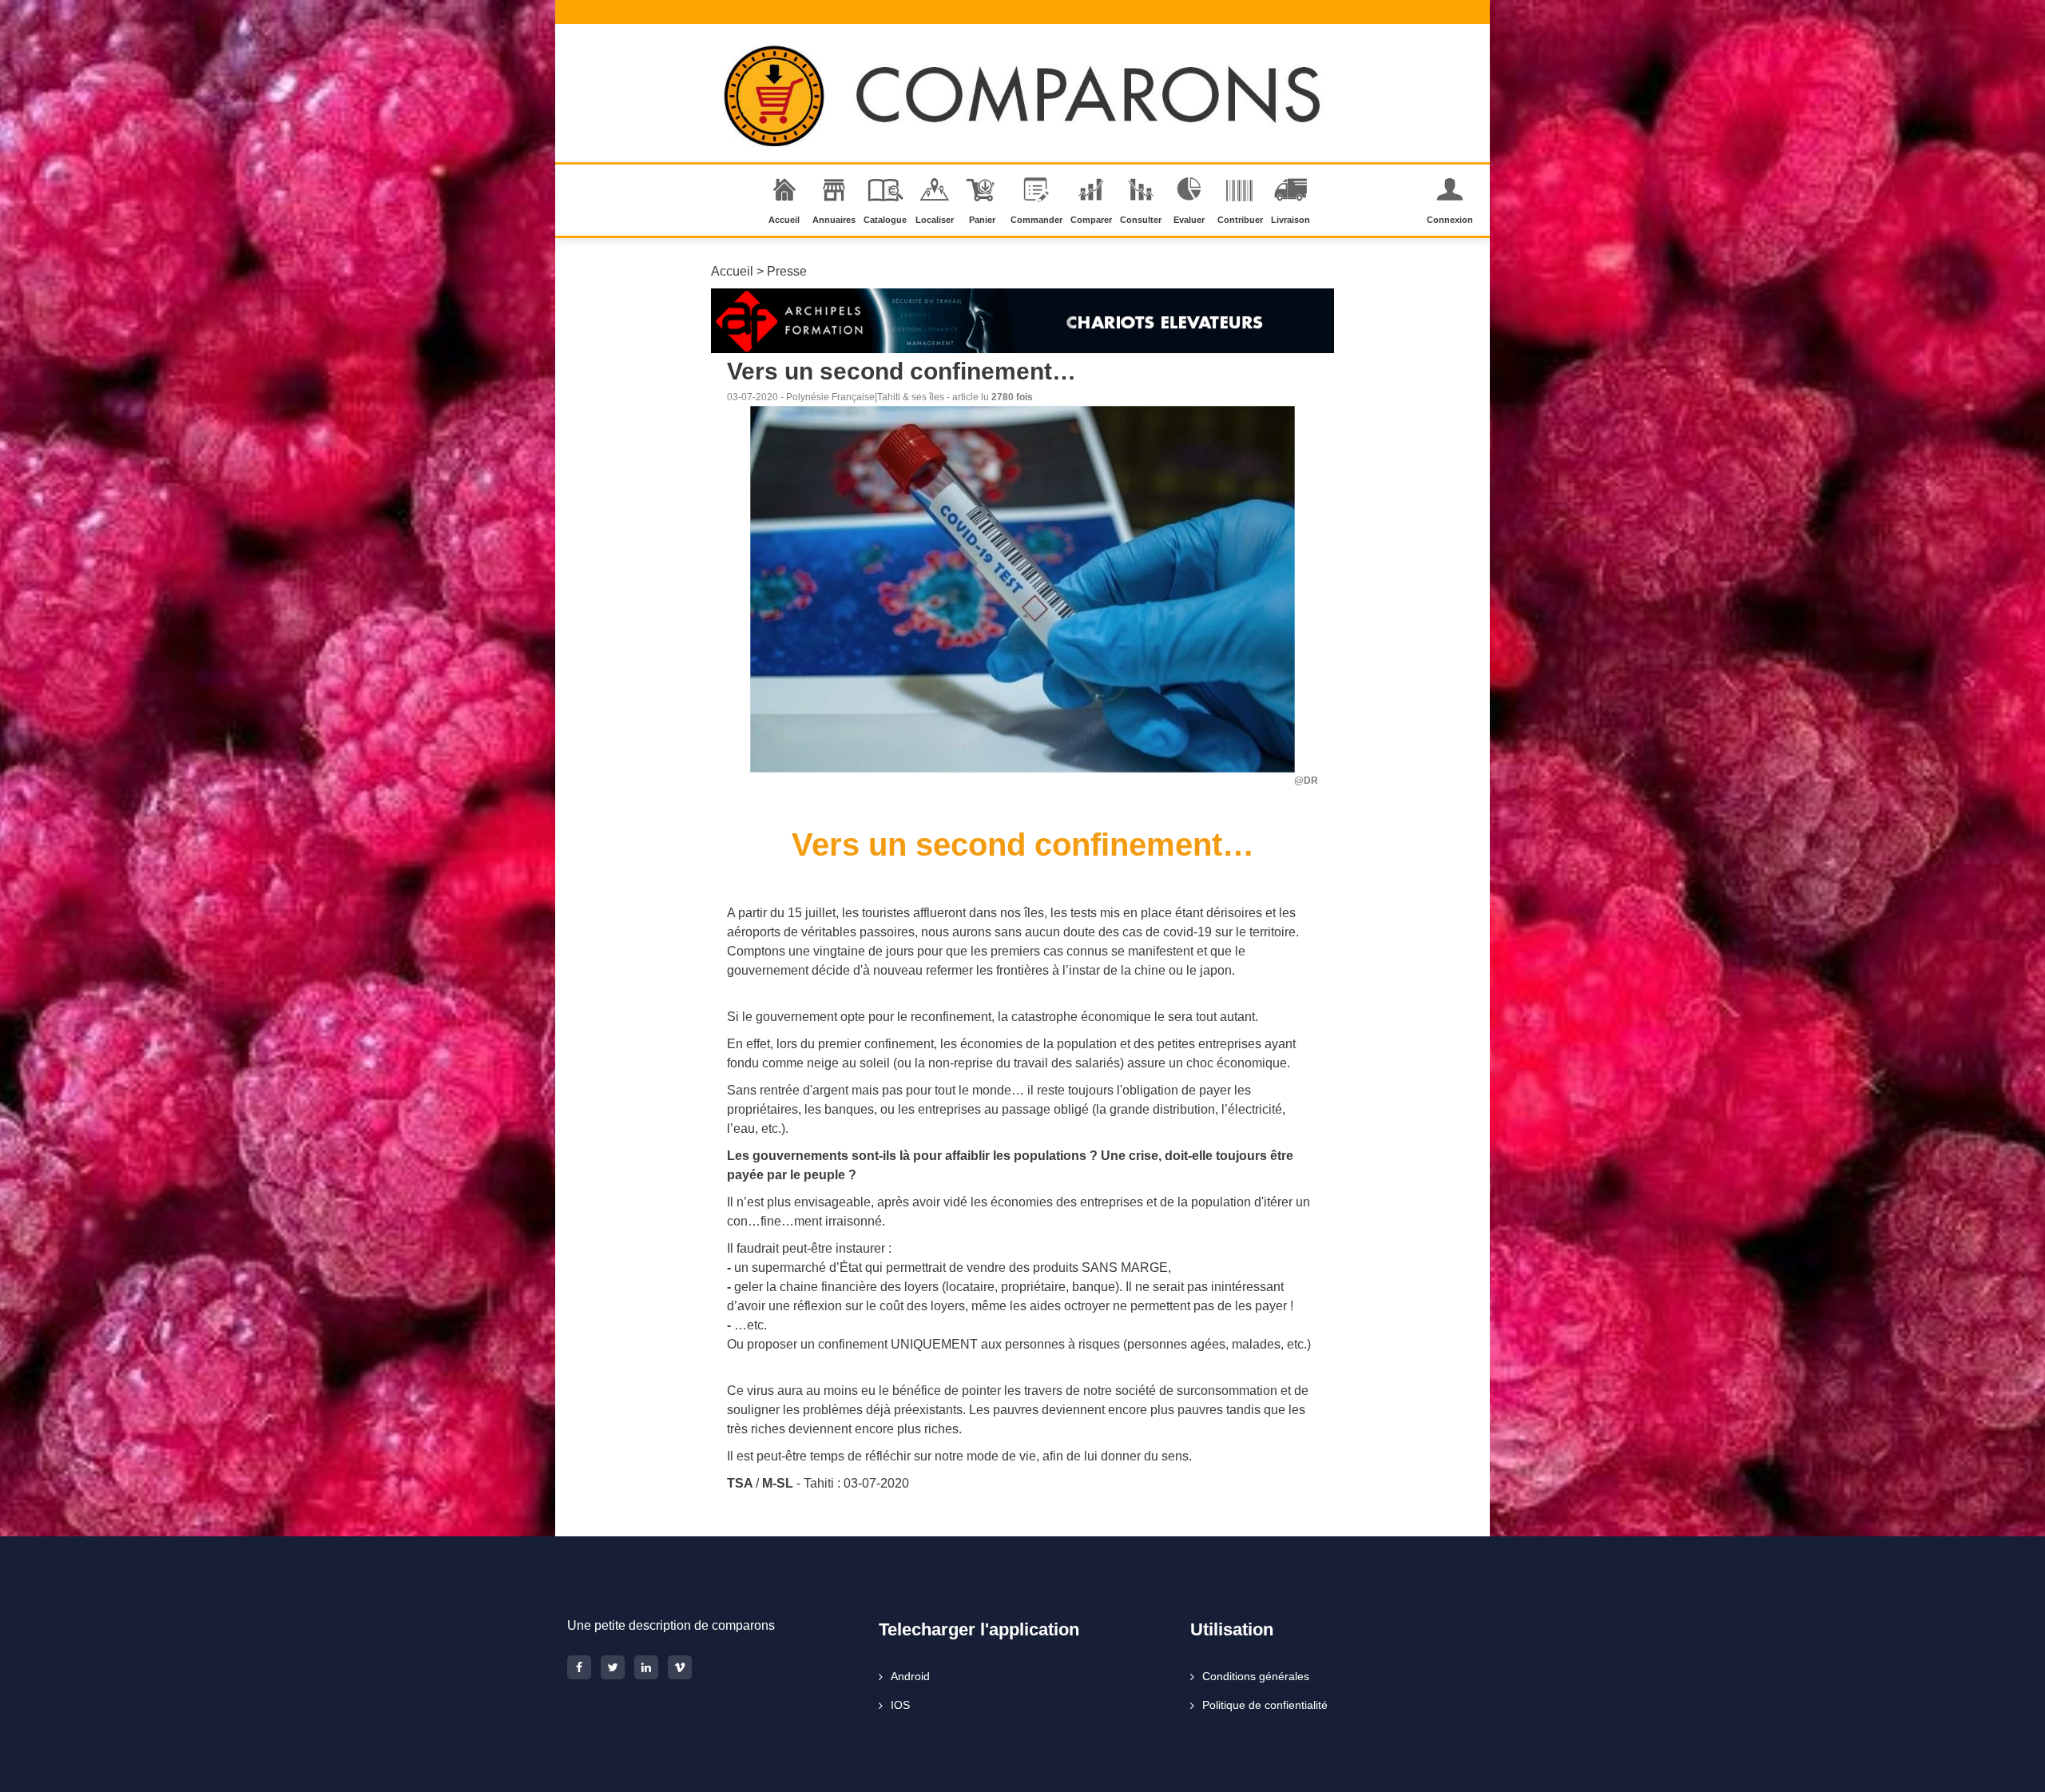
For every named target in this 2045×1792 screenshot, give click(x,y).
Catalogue (885, 220)
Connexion (1450, 220)
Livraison (1291, 220)
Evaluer (1189, 220)
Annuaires (834, 220)
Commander (1036, 220)
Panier (982, 220)
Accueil (784, 220)
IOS (900, 1705)
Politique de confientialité (1265, 1705)
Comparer (1091, 220)
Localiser (935, 220)
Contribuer (1240, 220)
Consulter (1141, 220)
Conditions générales (1256, 1676)
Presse (787, 271)
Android (910, 1676)
